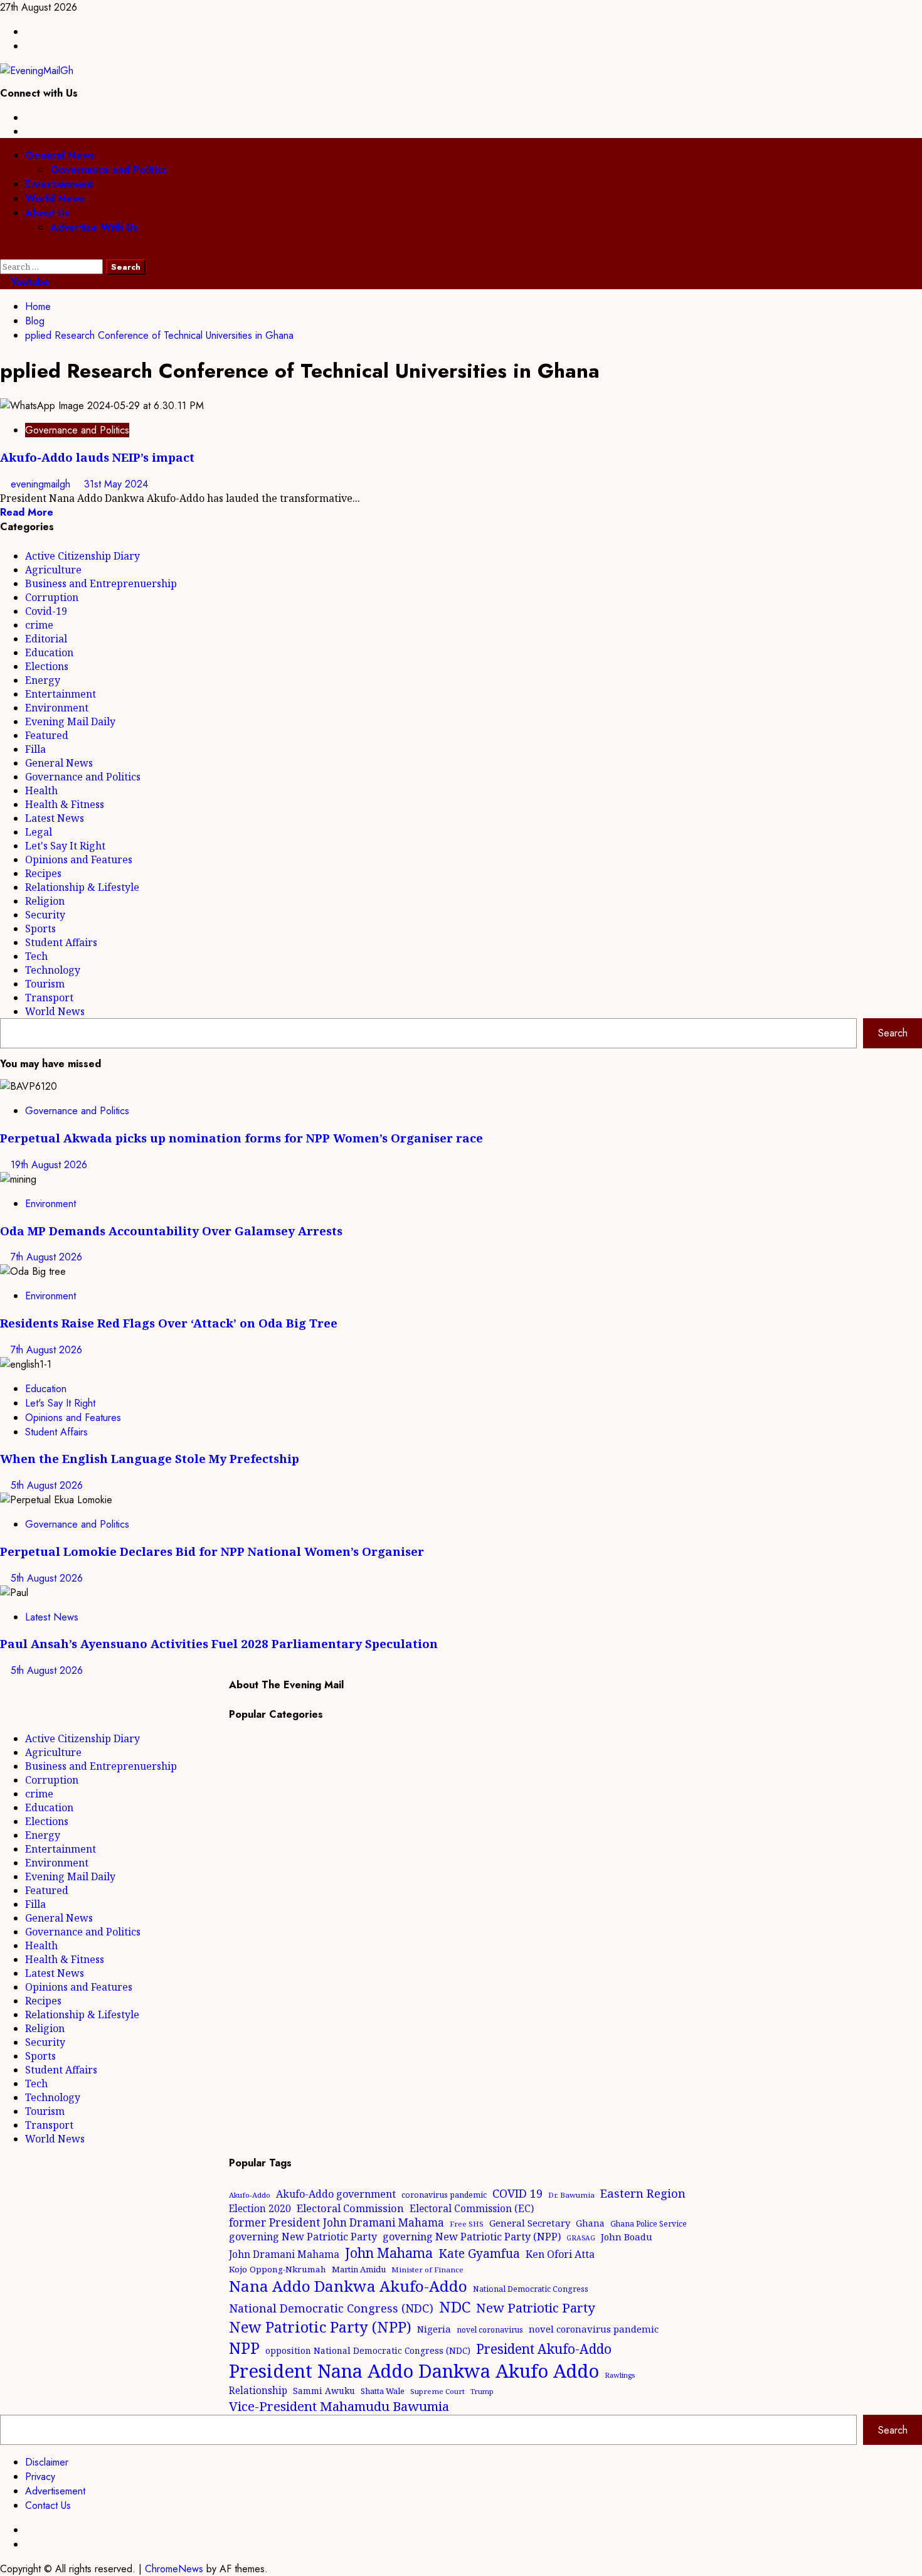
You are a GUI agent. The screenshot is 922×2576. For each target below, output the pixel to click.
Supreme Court (437, 2391)
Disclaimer (47, 2462)
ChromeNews (174, 2569)
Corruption (52, 597)
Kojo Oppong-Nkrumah (278, 2269)
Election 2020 (260, 2208)
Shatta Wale (383, 2391)
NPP (244, 2348)
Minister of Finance (427, 2270)
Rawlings (620, 2375)
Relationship (258, 2390)
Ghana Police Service (649, 2224)
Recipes (43, 873)
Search (893, 1033)
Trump (482, 2391)
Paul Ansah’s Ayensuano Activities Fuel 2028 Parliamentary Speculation (219, 1643)
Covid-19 (46, 611)
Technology (53, 970)
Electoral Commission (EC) (472, 2208)
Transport (49, 998)
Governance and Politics (109, 170)
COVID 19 (517, 2193)
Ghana (590, 2223)
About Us (47, 213)
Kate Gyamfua (479, 2254)
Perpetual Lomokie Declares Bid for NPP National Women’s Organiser (212, 1551)
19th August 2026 (49, 1165)
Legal (39, 832)
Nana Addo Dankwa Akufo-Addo (348, 2286)
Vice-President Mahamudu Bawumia (339, 2406)
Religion (45, 901)
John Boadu (627, 2237)
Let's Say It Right (65, 846)
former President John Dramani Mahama (336, 2222)
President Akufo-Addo (544, 2349)
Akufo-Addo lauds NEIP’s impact (100, 457)
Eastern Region (643, 2193)
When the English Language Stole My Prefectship (150, 1458)
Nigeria (434, 2329)
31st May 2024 (116, 484)
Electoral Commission (350, 2208)
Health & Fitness (65, 804)
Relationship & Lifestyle (82, 887)
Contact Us (48, 2505)
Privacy (40, 2477)
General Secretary (530, 2223)
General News (60, 155)
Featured (47, 735)
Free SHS (467, 2224)
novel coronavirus (490, 2330)
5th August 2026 (47, 1485)
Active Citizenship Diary (82, 556)
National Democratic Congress (531, 2289)
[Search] (4, 252)
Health (41, 790)
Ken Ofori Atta (560, 2254)
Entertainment (59, 184)
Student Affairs (61, 942)
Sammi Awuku (324, 2391)
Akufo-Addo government (336, 2194)
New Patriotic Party (536, 2307)
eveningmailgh (42, 484)
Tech (36, 956)
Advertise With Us (94, 227)
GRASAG (581, 2238)
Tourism (45, 984)
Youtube (29, 282)
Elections (47, 666)
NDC (455, 2307)
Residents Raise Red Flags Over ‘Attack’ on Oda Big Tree (169, 1323)
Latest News (55, 818)
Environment (57, 708)
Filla (35, 749)
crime (39, 625)
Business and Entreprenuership (101, 583)
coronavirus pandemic (444, 2195)
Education (49, 652)
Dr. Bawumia (571, 2195)
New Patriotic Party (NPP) (320, 2327)
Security (45, 915)
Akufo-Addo (250, 2195)
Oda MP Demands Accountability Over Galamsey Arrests (171, 1231)
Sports (40, 929)
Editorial (46, 639)
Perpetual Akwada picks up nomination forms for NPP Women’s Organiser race (241, 1138)
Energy (43, 680)
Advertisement (55, 2491)
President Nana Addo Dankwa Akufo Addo (414, 2371)
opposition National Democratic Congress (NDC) (368, 2350)
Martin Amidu (359, 2269)
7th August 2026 (46, 1257)
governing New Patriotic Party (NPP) (472, 2237)
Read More (27, 512)
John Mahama (389, 2253)
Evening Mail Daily (70, 721)
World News (55, 199)
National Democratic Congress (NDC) (331, 2308)
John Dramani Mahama (284, 2254)
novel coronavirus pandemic (594, 2329)
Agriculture (53, 570)
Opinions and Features (79, 860)
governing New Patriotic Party (303, 2237)
